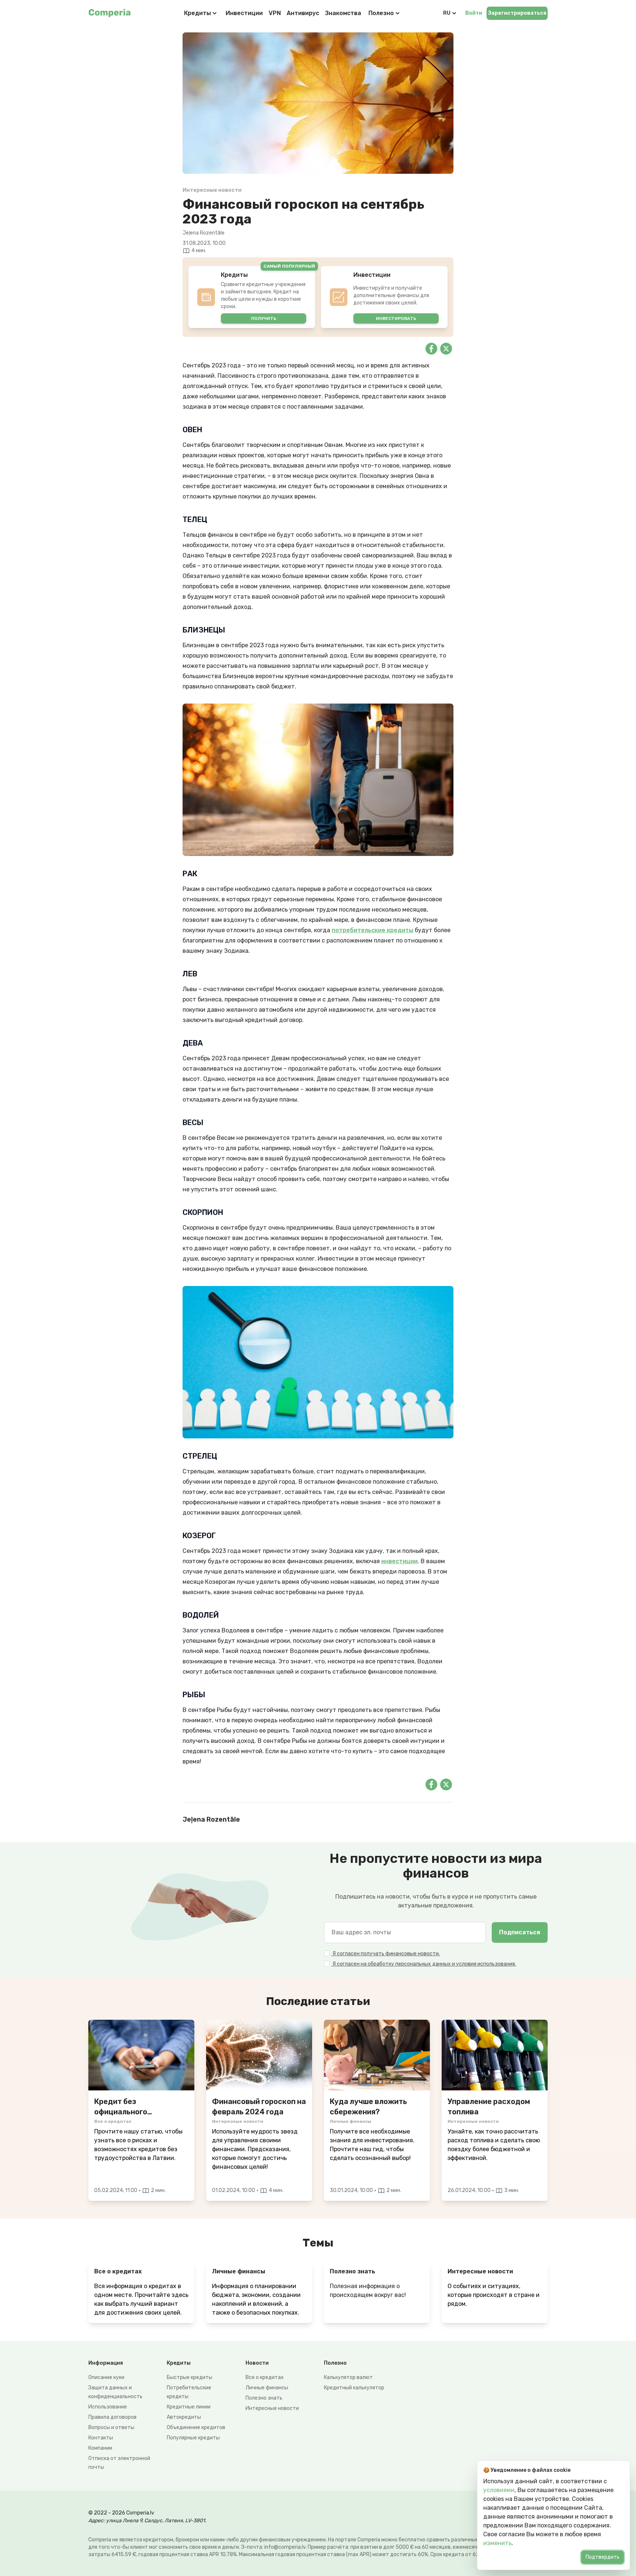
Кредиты (197, 13)
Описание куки (106, 2377)
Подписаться (520, 1932)
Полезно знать (264, 2398)
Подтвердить (603, 2557)
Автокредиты (184, 2417)
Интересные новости (272, 2408)
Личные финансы (267, 2388)
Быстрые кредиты (190, 2377)
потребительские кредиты (372, 930)
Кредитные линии (189, 2407)
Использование (108, 2407)
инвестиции (400, 1561)
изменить (497, 2543)
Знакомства (343, 13)
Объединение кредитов (196, 2427)
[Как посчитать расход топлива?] (495, 2055)
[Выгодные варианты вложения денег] (377, 2055)
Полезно (381, 13)
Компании (100, 2448)
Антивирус (303, 13)
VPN (275, 13)
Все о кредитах (265, 2377)
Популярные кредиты (193, 2438)
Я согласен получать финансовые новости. (386, 1954)
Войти (474, 13)
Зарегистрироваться (517, 13)
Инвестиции (244, 13)
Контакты (101, 2438)
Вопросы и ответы (111, 2427)
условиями (499, 2490)
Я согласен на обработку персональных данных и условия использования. (424, 1964)
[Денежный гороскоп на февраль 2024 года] (259, 2055)
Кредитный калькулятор (354, 2388)
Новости (257, 2363)
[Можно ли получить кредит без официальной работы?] (141, 2055)
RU (447, 13)
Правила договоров (112, 2417)
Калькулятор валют (348, 2377)
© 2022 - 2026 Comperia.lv (121, 2513)
